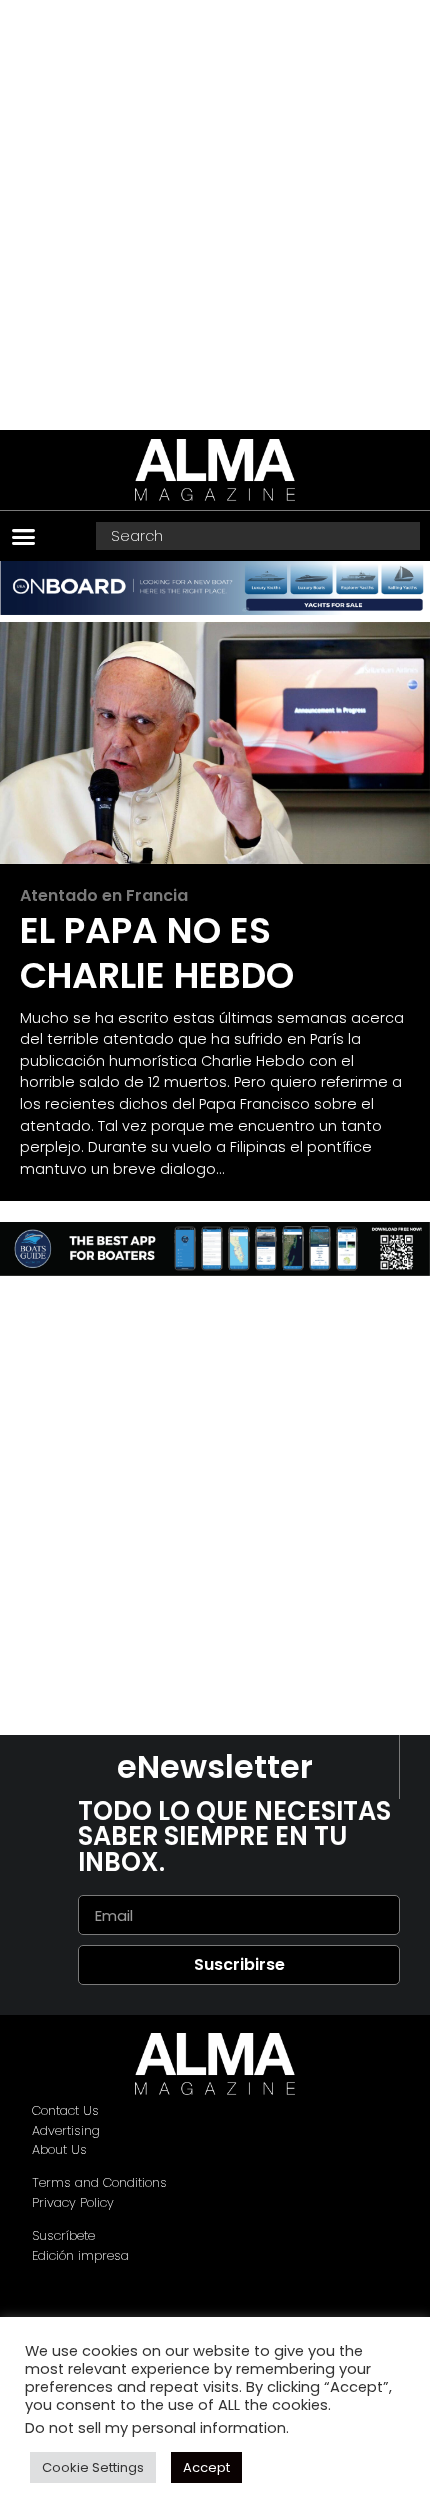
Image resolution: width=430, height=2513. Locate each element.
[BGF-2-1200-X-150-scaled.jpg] (215, 1270)
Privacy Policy (73, 2202)
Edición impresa (80, 2255)
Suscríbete (63, 2235)
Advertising (66, 2130)
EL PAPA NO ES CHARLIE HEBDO (157, 953)
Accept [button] (206, 2467)
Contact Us (65, 2110)
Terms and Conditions (99, 2182)
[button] (24, 536)
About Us (59, 2149)
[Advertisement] (215, 215)
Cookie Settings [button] (93, 2467)
